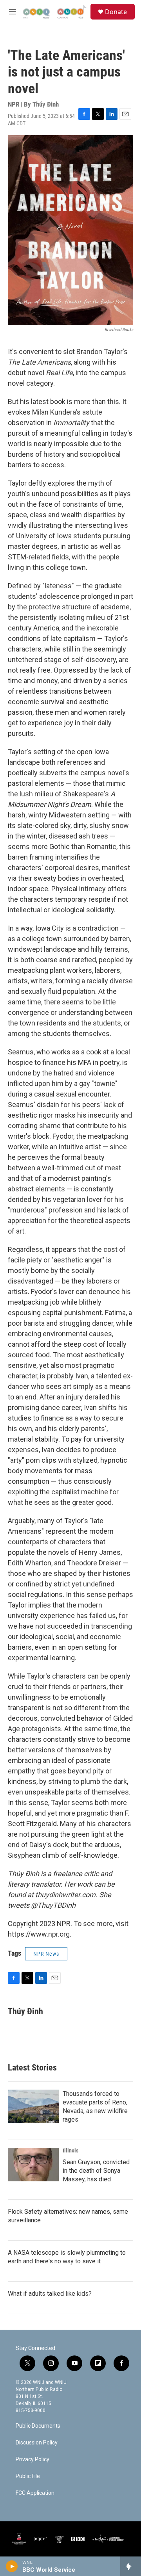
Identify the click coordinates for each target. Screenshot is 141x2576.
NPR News (46, 1954)
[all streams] (131, 2566)
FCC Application (35, 2493)
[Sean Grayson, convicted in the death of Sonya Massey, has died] (33, 2165)
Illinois (70, 2151)
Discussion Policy (37, 2443)
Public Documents (38, 2426)
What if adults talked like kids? (50, 2294)
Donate (116, 12)
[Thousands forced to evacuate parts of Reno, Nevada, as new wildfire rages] (33, 2106)
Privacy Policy (33, 2459)
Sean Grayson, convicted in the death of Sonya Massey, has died (96, 2171)
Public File (28, 2476)
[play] (12, 2566)
